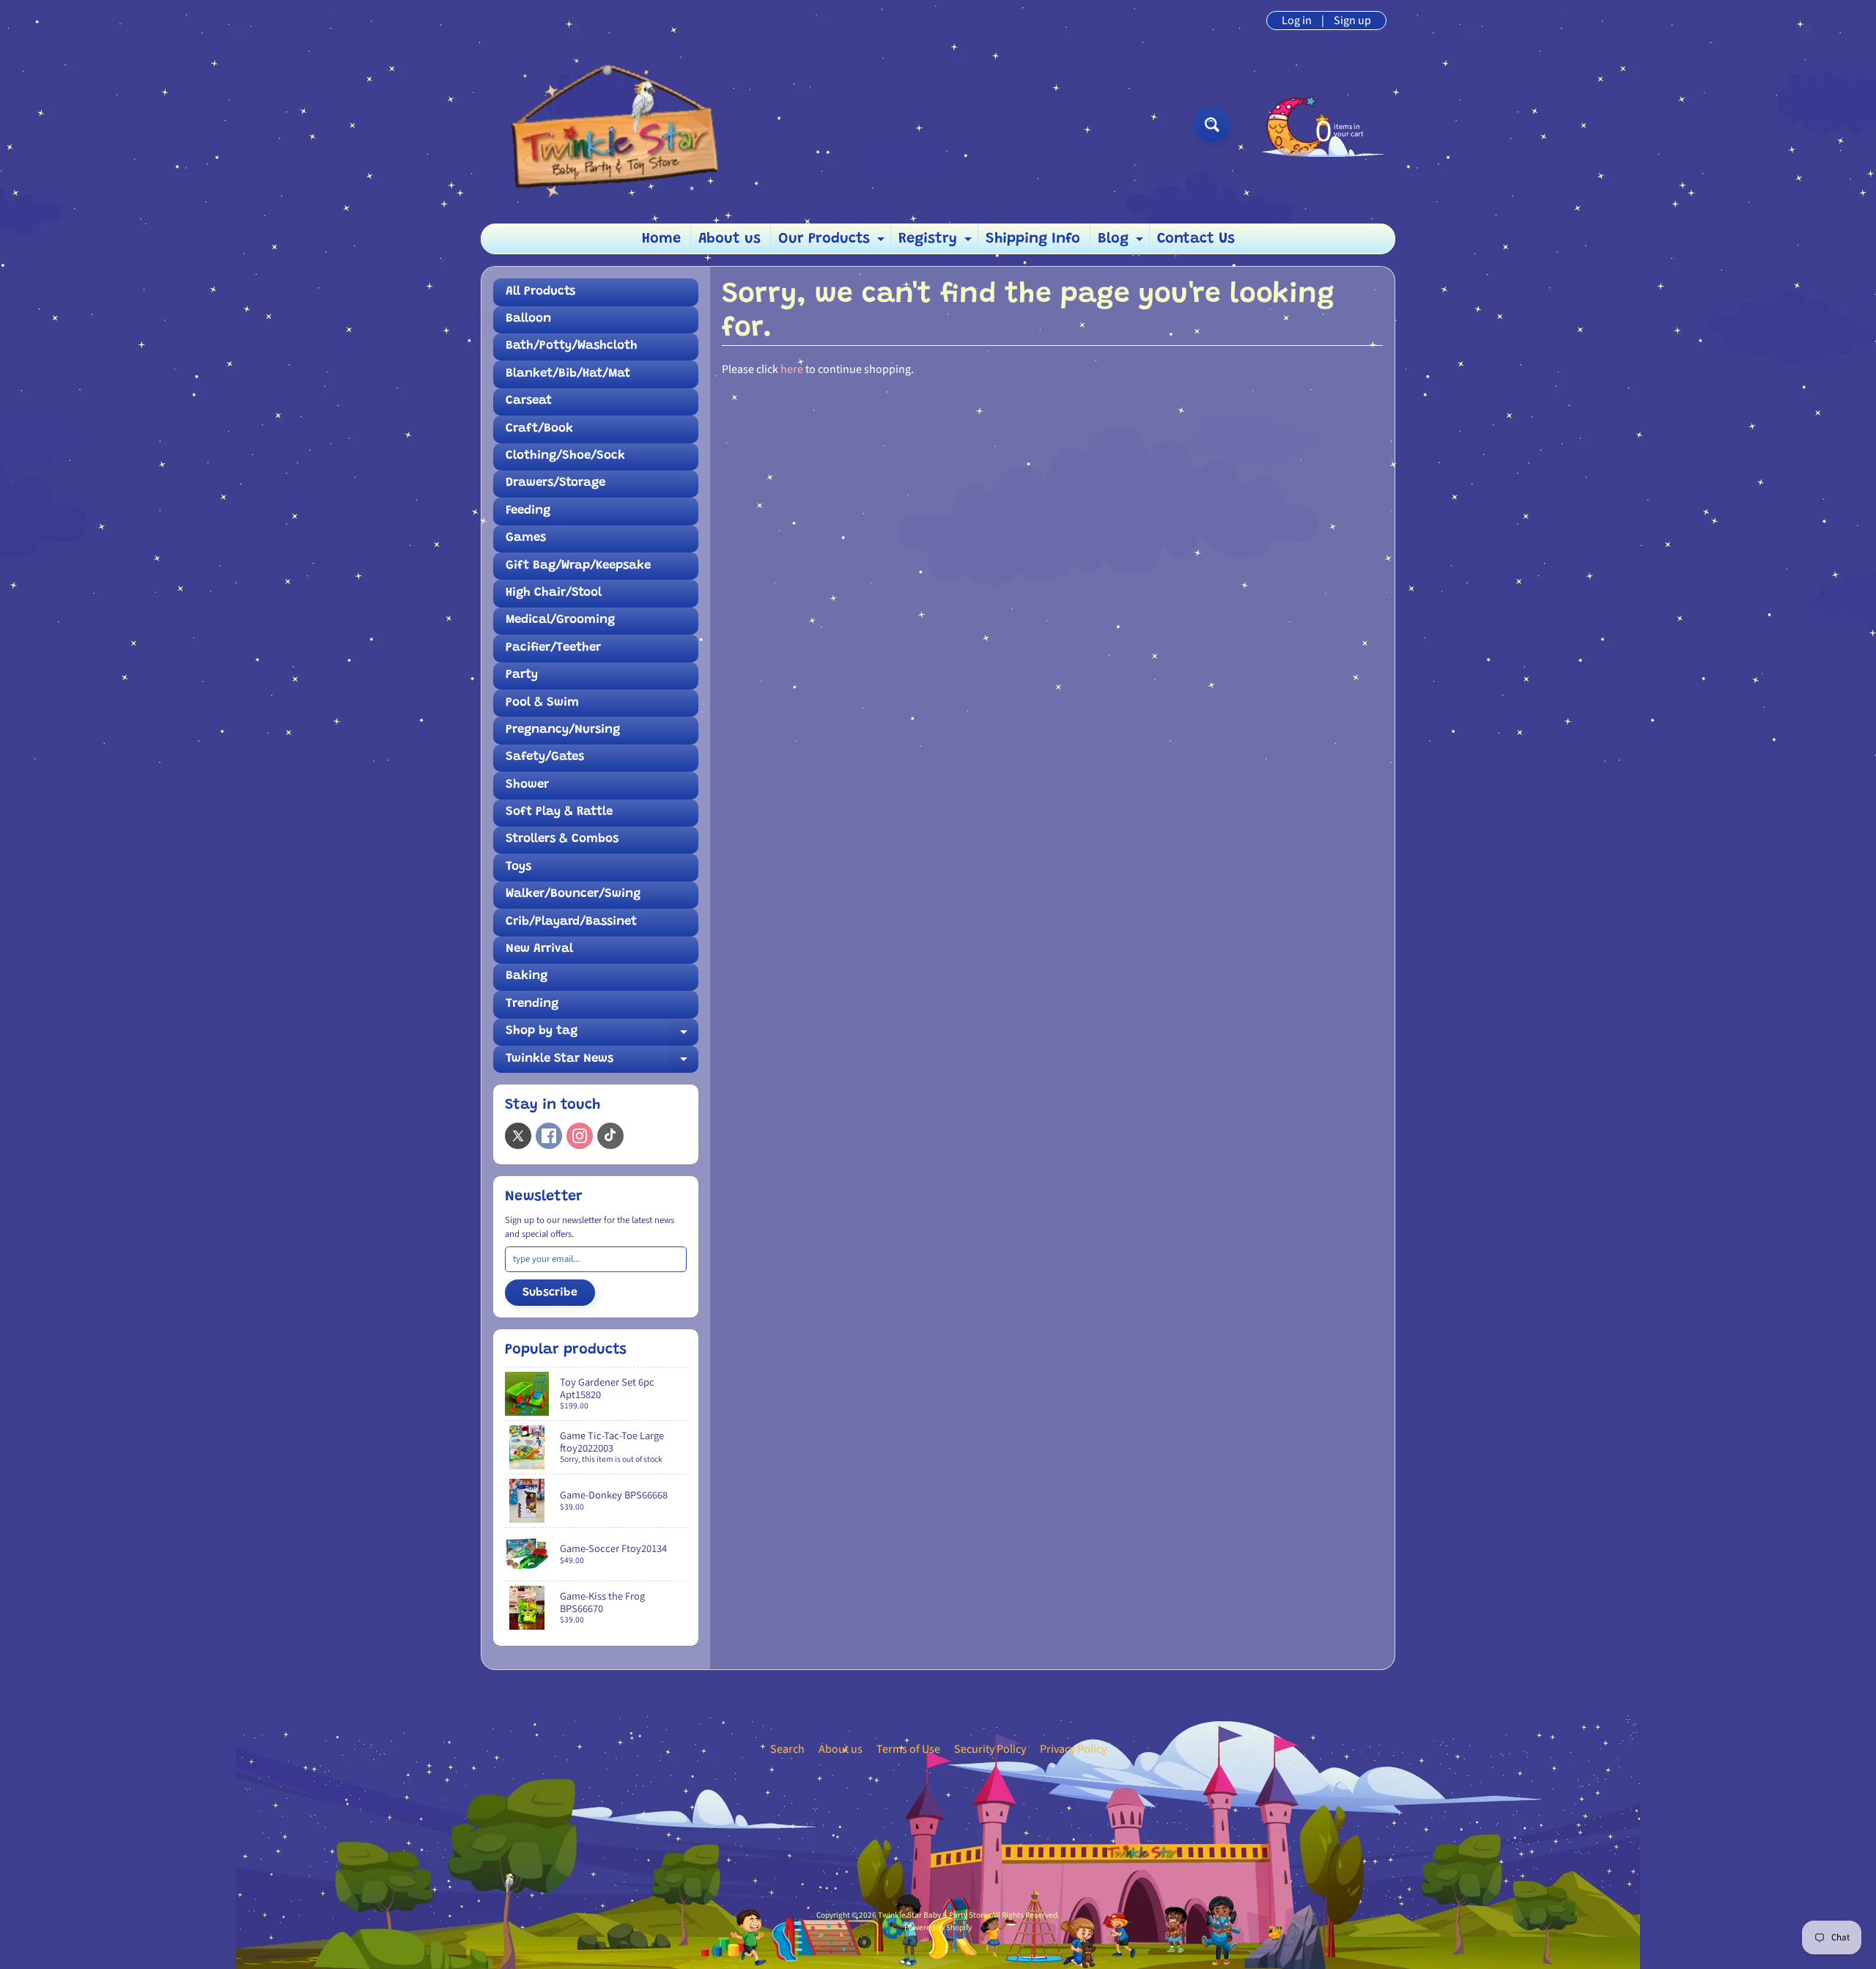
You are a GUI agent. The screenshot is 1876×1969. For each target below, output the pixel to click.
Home (661, 239)
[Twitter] (518, 1136)
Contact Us (1196, 239)
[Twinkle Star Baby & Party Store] (609, 124)
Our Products (833, 243)
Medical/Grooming (560, 620)
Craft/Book (539, 429)
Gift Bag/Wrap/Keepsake (578, 566)
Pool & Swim (542, 703)
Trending (532, 1004)
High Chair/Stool (554, 593)
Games (526, 538)
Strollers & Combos (562, 839)
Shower (527, 785)
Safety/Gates (545, 757)
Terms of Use (908, 1749)
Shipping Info (1033, 239)
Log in (1297, 21)
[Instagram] (580, 1136)
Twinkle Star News (602, 1063)
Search (787, 1749)
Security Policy (990, 1749)
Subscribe (550, 1293)
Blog (1122, 243)
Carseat (529, 401)
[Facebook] (549, 1136)
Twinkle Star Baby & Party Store (933, 1915)
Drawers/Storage (555, 483)
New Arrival (539, 949)
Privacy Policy (1073, 1749)
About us (730, 239)
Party (522, 675)
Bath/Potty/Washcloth (572, 346)
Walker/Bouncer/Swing (573, 894)
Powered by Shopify (938, 1928)
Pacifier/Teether (553, 648)
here (792, 369)
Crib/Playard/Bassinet (571, 922)
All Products (540, 292)
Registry (937, 243)
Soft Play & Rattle (559, 812)
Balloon (528, 319)
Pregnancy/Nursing (563, 730)
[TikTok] (610, 1136)
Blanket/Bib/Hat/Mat (568, 374)
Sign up (1352, 21)
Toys (518, 867)
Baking (527, 976)
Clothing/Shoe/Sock (565, 456)
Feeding (528, 511)
